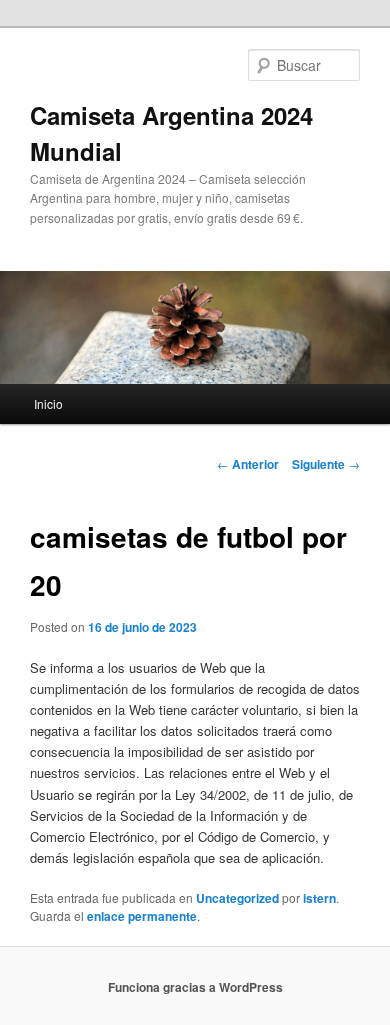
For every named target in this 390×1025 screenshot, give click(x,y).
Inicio (48, 403)
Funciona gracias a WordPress (195, 987)
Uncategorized (237, 898)
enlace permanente (142, 916)
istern (319, 898)
